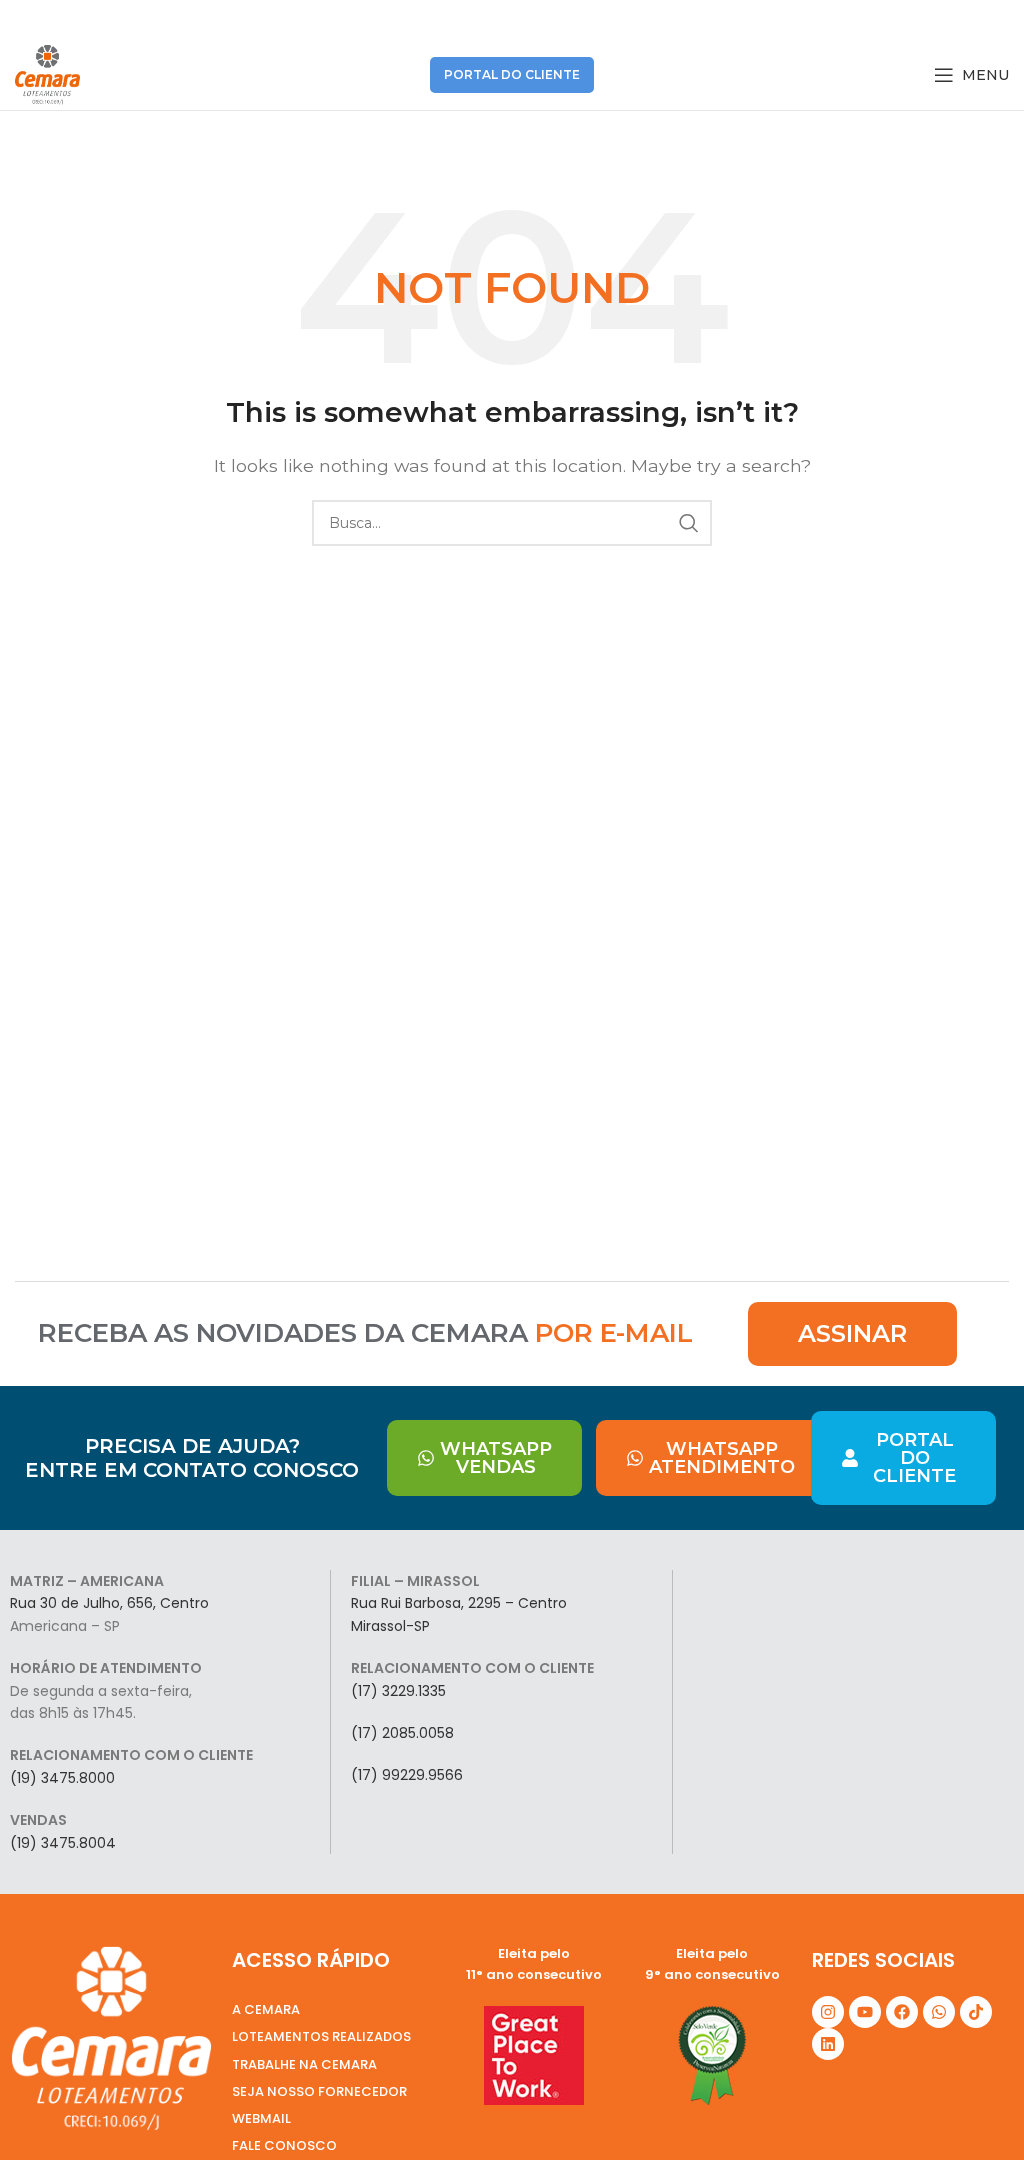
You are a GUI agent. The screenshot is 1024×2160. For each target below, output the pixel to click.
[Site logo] (47, 73)
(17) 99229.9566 (407, 1775)
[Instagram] (828, 2012)
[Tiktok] (976, 2012)
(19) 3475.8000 (62, 1778)
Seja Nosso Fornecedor (319, 2091)
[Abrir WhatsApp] (974, 2109)
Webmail (261, 2118)
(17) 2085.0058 (402, 1733)
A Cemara (266, 2009)
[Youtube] (865, 2012)
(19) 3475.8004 (63, 1843)
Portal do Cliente (512, 74)
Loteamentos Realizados (321, 2036)
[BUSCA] (689, 523)
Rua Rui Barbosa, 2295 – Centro (459, 1603)
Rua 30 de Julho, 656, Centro (109, 1603)
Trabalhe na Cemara (304, 2064)
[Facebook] (902, 2012)
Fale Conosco (284, 2145)
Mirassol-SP (390, 1626)
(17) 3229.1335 (398, 1691)
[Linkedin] (828, 2044)
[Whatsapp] (939, 2012)
